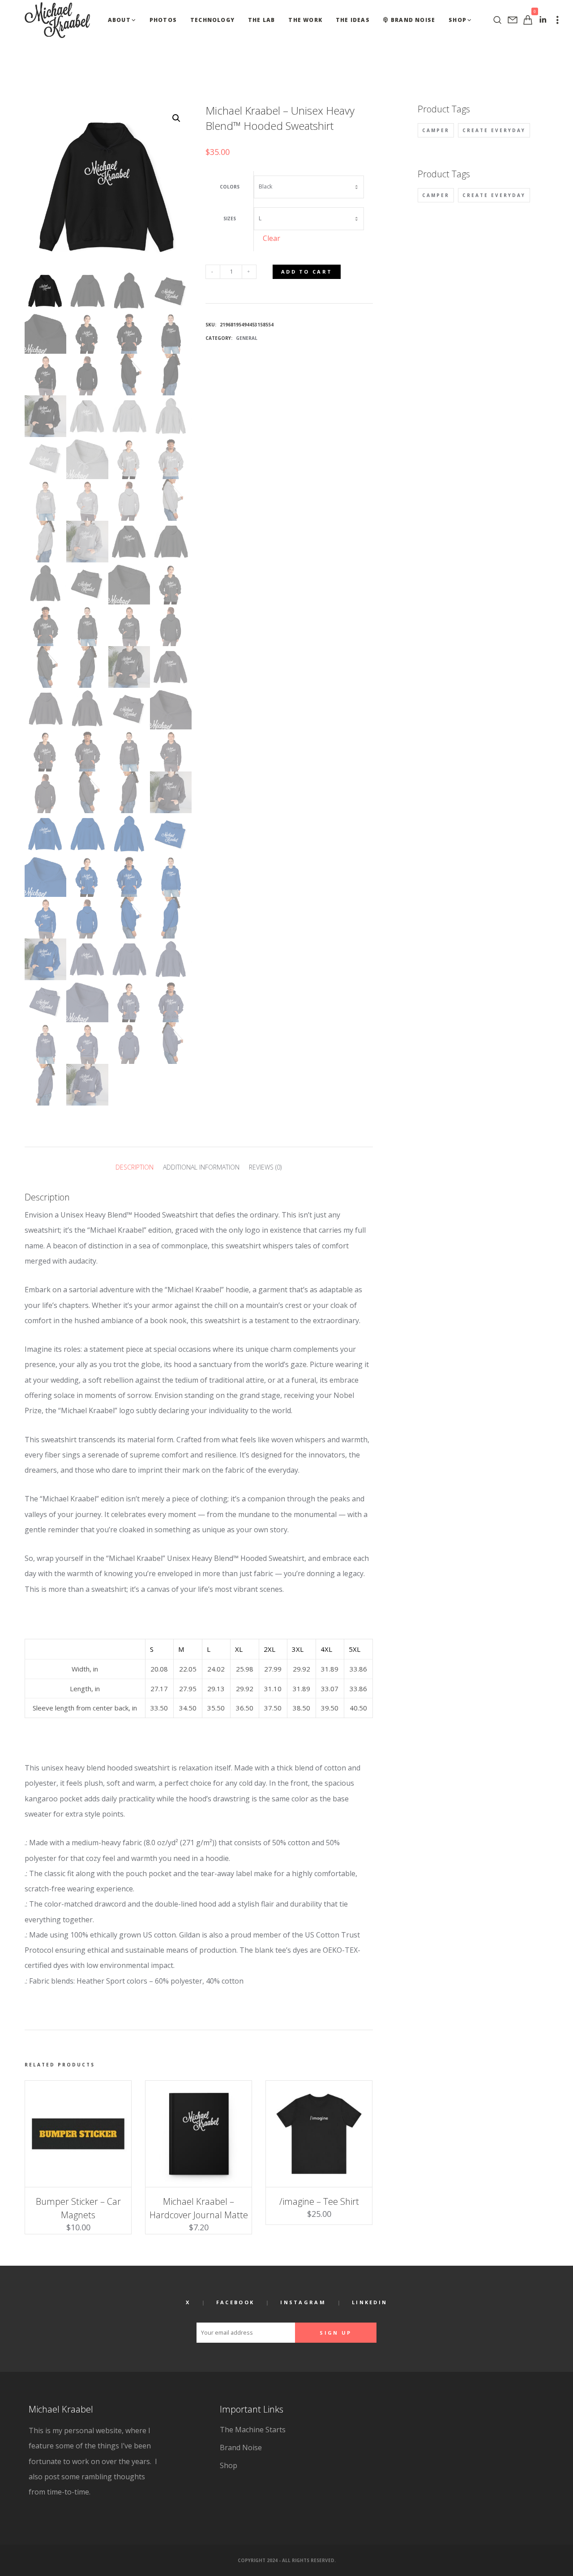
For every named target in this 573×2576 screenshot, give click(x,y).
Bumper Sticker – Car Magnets (78, 2208)
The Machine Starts (253, 2430)
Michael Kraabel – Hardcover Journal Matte (199, 2208)
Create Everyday (494, 130)
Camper (436, 130)
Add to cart (307, 272)
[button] (176, 118)
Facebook (235, 2302)
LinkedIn (370, 2302)
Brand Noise (241, 2447)
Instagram (303, 2302)
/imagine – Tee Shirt (319, 2201)
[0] (528, 20)
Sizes (230, 219)
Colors (230, 187)
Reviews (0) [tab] (265, 1167)
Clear (272, 238)
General (247, 338)
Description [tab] (135, 1167)
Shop (229, 2465)
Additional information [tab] (201, 1167)
